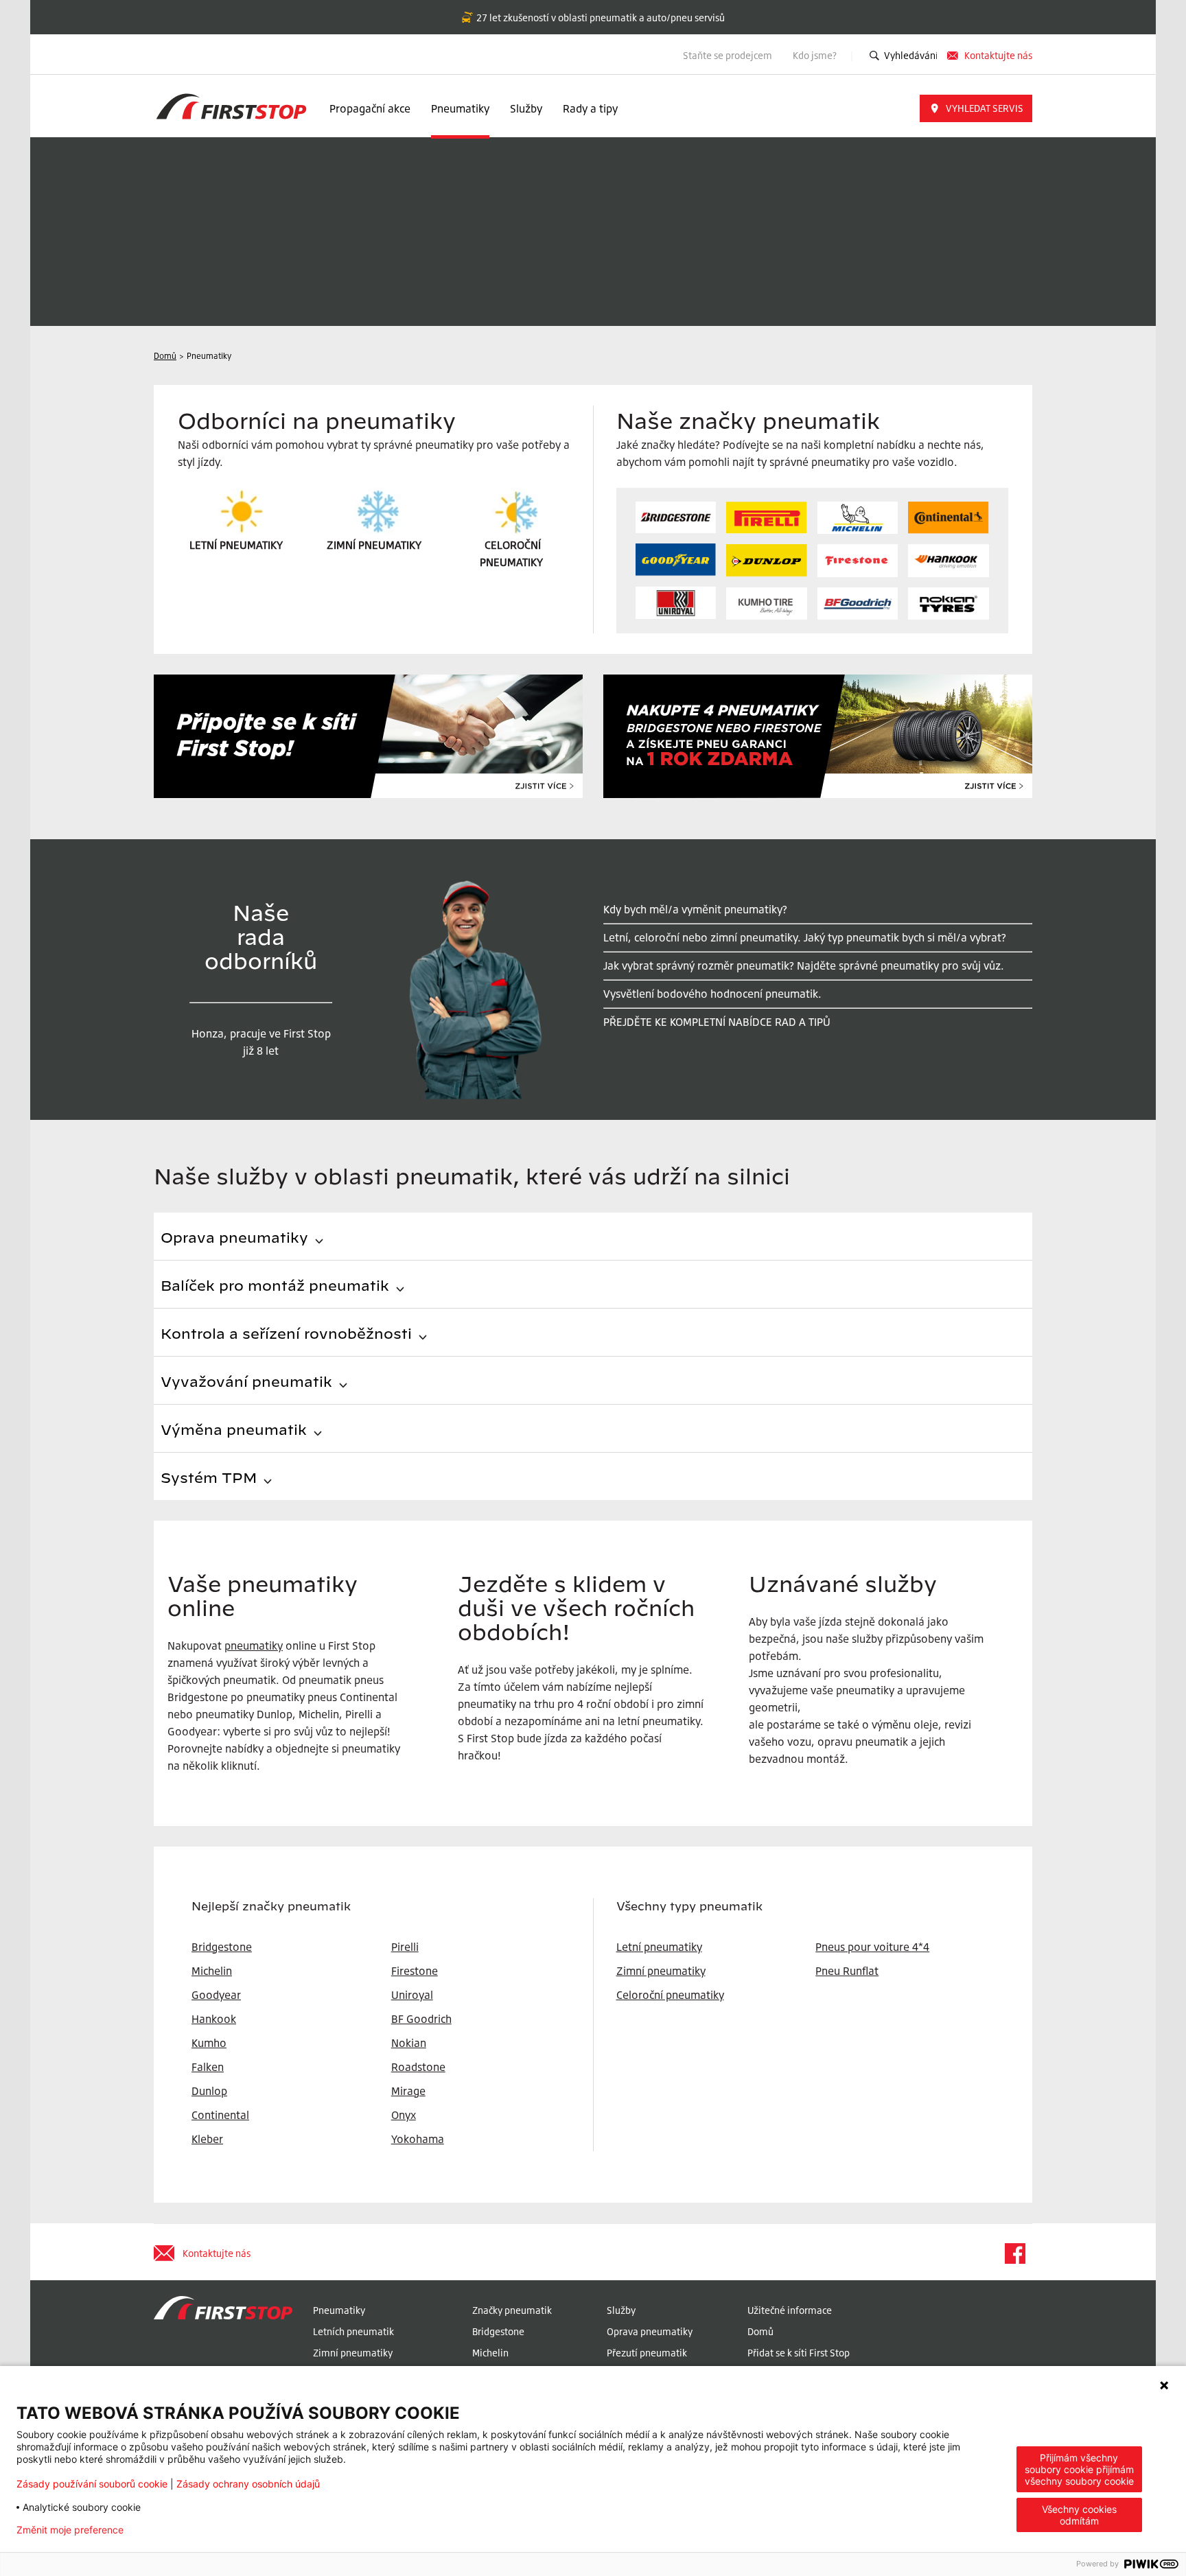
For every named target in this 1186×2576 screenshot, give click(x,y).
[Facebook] (1014, 2253)
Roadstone (418, 2067)
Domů (760, 2331)
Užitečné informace (790, 2310)
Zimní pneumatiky (661, 1971)
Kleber (207, 2139)
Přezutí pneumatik (647, 2353)
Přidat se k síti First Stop (799, 2353)
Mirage (408, 2091)
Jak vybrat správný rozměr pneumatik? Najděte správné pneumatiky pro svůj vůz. (804, 965)
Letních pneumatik (353, 2331)
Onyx (404, 2115)
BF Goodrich (421, 2019)
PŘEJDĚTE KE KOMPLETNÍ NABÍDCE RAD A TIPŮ (717, 1022)
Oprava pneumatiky (650, 2331)
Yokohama (418, 2139)
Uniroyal (412, 1995)
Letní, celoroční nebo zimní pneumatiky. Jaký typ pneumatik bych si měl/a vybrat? (805, 937)
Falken (208, 2067)
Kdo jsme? (816, 55)
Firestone (415, 1971)
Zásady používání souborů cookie (92, 2484)
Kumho (209, 2043)
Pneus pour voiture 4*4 (872, 1947)
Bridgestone (498, 2331)
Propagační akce (370, 108)
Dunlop (209, 2091)
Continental (220, 2115)
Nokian (409, 2043)
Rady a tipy (590, 108)
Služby (526, 108)
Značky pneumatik (512, 2310)
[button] (976, 108)
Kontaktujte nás (998, 55)
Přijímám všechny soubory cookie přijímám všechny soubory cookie (1079, 2469)
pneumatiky (254, 1646)
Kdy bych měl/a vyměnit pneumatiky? (695, 909)
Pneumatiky (460, 108)
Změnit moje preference (70, 2530)
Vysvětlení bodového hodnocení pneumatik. (712, 994)
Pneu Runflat (847, 1971)
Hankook (214, 2019)
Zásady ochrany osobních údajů (248, 2484)
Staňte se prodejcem (728, 55)
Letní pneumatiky (659, 1947)
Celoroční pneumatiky (670, 1995)
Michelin (490, 2353)
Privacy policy (177, 2530)
